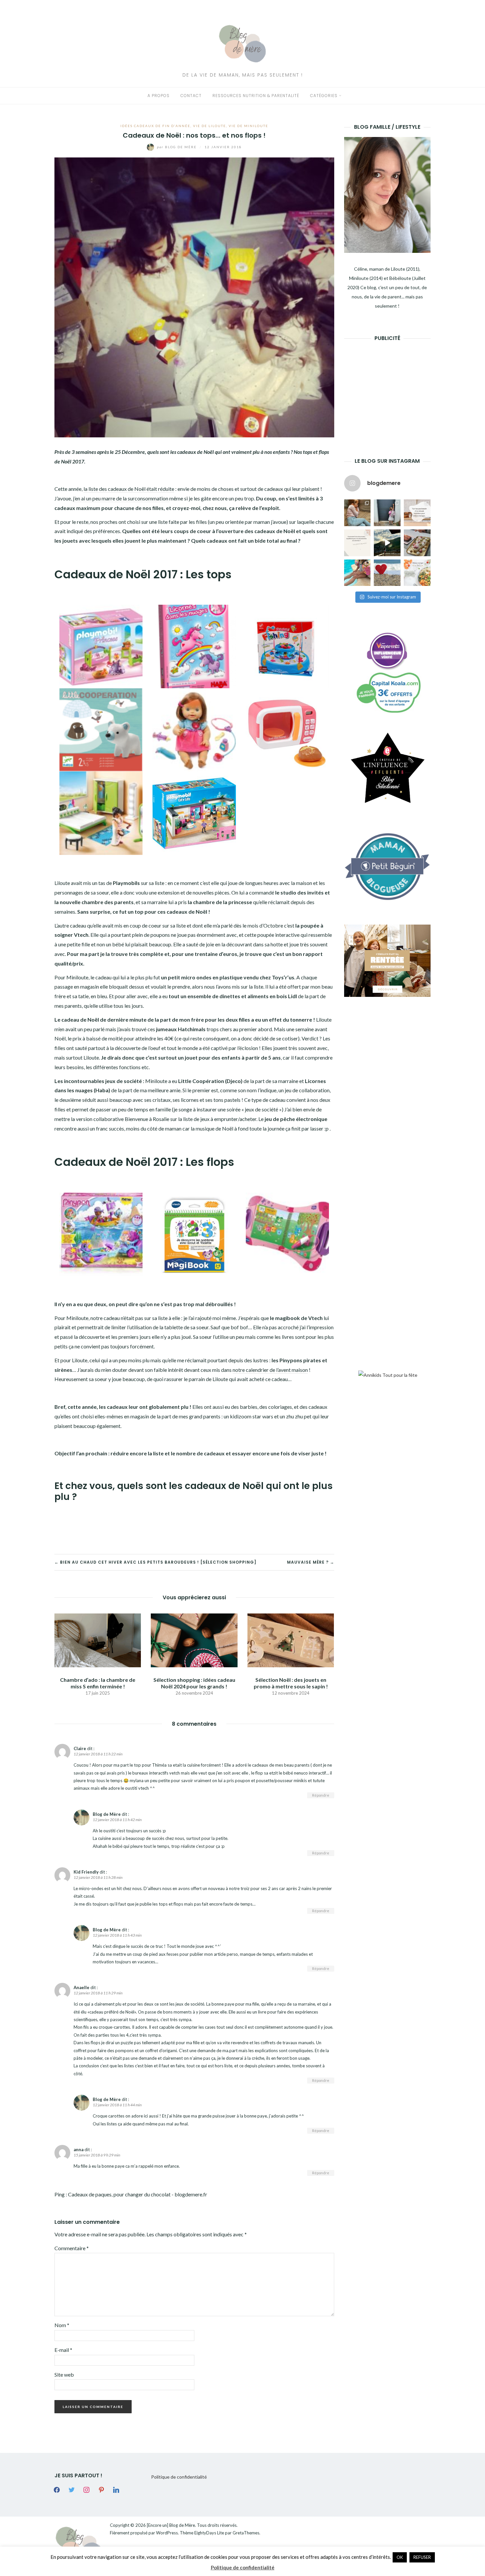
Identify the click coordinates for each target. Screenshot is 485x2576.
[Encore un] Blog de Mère (171, 2525)
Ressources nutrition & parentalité (256, 96)
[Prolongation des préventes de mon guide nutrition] (417, 573)
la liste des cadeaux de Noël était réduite (129, 489)
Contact (191, 96)
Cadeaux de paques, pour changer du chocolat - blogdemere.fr (138, 2194)
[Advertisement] (394, 389)
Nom (62, 2325)
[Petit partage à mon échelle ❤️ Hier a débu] (387, 573)
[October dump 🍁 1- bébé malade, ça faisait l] (357, 513)
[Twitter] (72, 2489)
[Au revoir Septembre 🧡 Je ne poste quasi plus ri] (387, 513)
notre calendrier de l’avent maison (270, 1370)
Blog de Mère (178, 147)
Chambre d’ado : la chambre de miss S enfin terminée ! (98, 1683)
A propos (159, 96)
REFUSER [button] (422, 2557)
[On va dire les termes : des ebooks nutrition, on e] (417, 513)
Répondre (321, 1795)
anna (79, 2150)
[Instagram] (86, 2489)
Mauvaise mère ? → (311, 1562)
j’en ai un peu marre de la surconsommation (121, 498)
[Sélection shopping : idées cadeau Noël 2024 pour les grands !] (194, 1640)
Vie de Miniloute (248, 126)
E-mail (63, 2350)
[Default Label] (101, 2489)
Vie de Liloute (210, 126)
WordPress (167, 2533)
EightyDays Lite (209, 2533)
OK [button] (400, 2557)
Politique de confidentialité (179, 2477)
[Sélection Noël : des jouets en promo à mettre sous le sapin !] (291, 1640)
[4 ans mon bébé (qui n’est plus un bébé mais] (417, 543)
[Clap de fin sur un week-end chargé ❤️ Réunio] (357, 573)
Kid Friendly (86, 1872)
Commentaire (72, 2248)
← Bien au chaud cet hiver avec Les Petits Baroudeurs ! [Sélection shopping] (155, 1562)
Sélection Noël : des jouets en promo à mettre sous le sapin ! (291, 1683)
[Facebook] (57, 2489)
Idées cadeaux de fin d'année (155, 126)
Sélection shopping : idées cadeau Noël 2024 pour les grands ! (194, 1683)
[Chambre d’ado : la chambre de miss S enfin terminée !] (98, 1640)
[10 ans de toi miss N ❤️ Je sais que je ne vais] (387, 543)
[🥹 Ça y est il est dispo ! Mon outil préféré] (357, 543)
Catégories (324, 96)
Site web (64, 2374)
